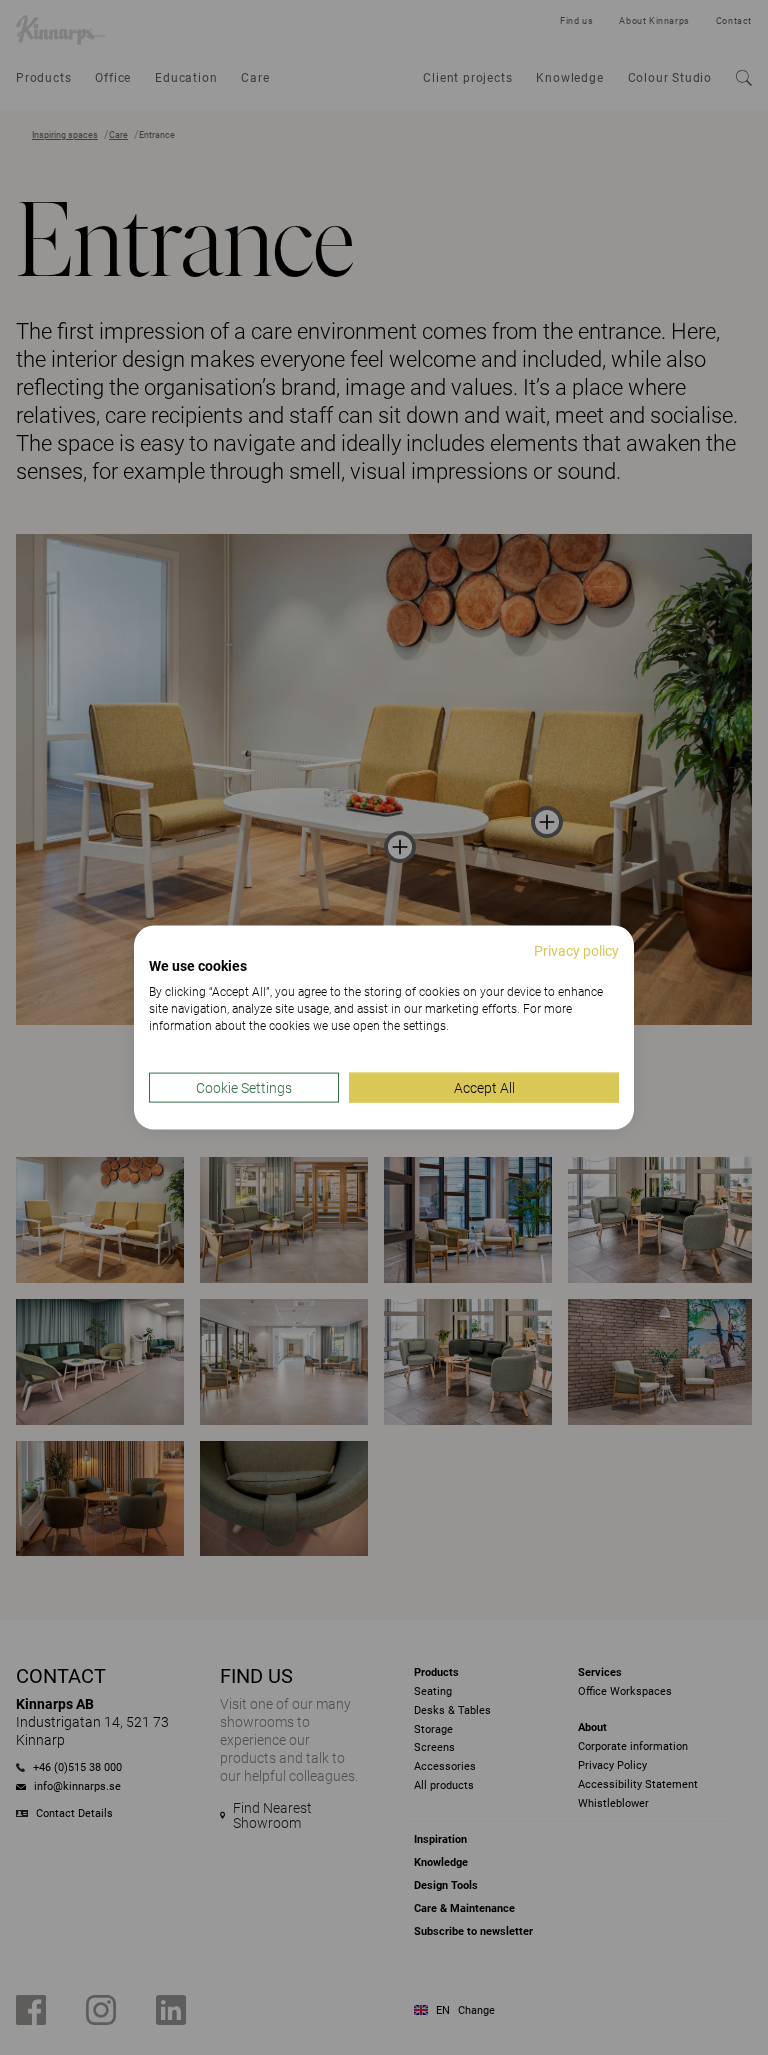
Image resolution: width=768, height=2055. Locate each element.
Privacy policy (576, 950)
